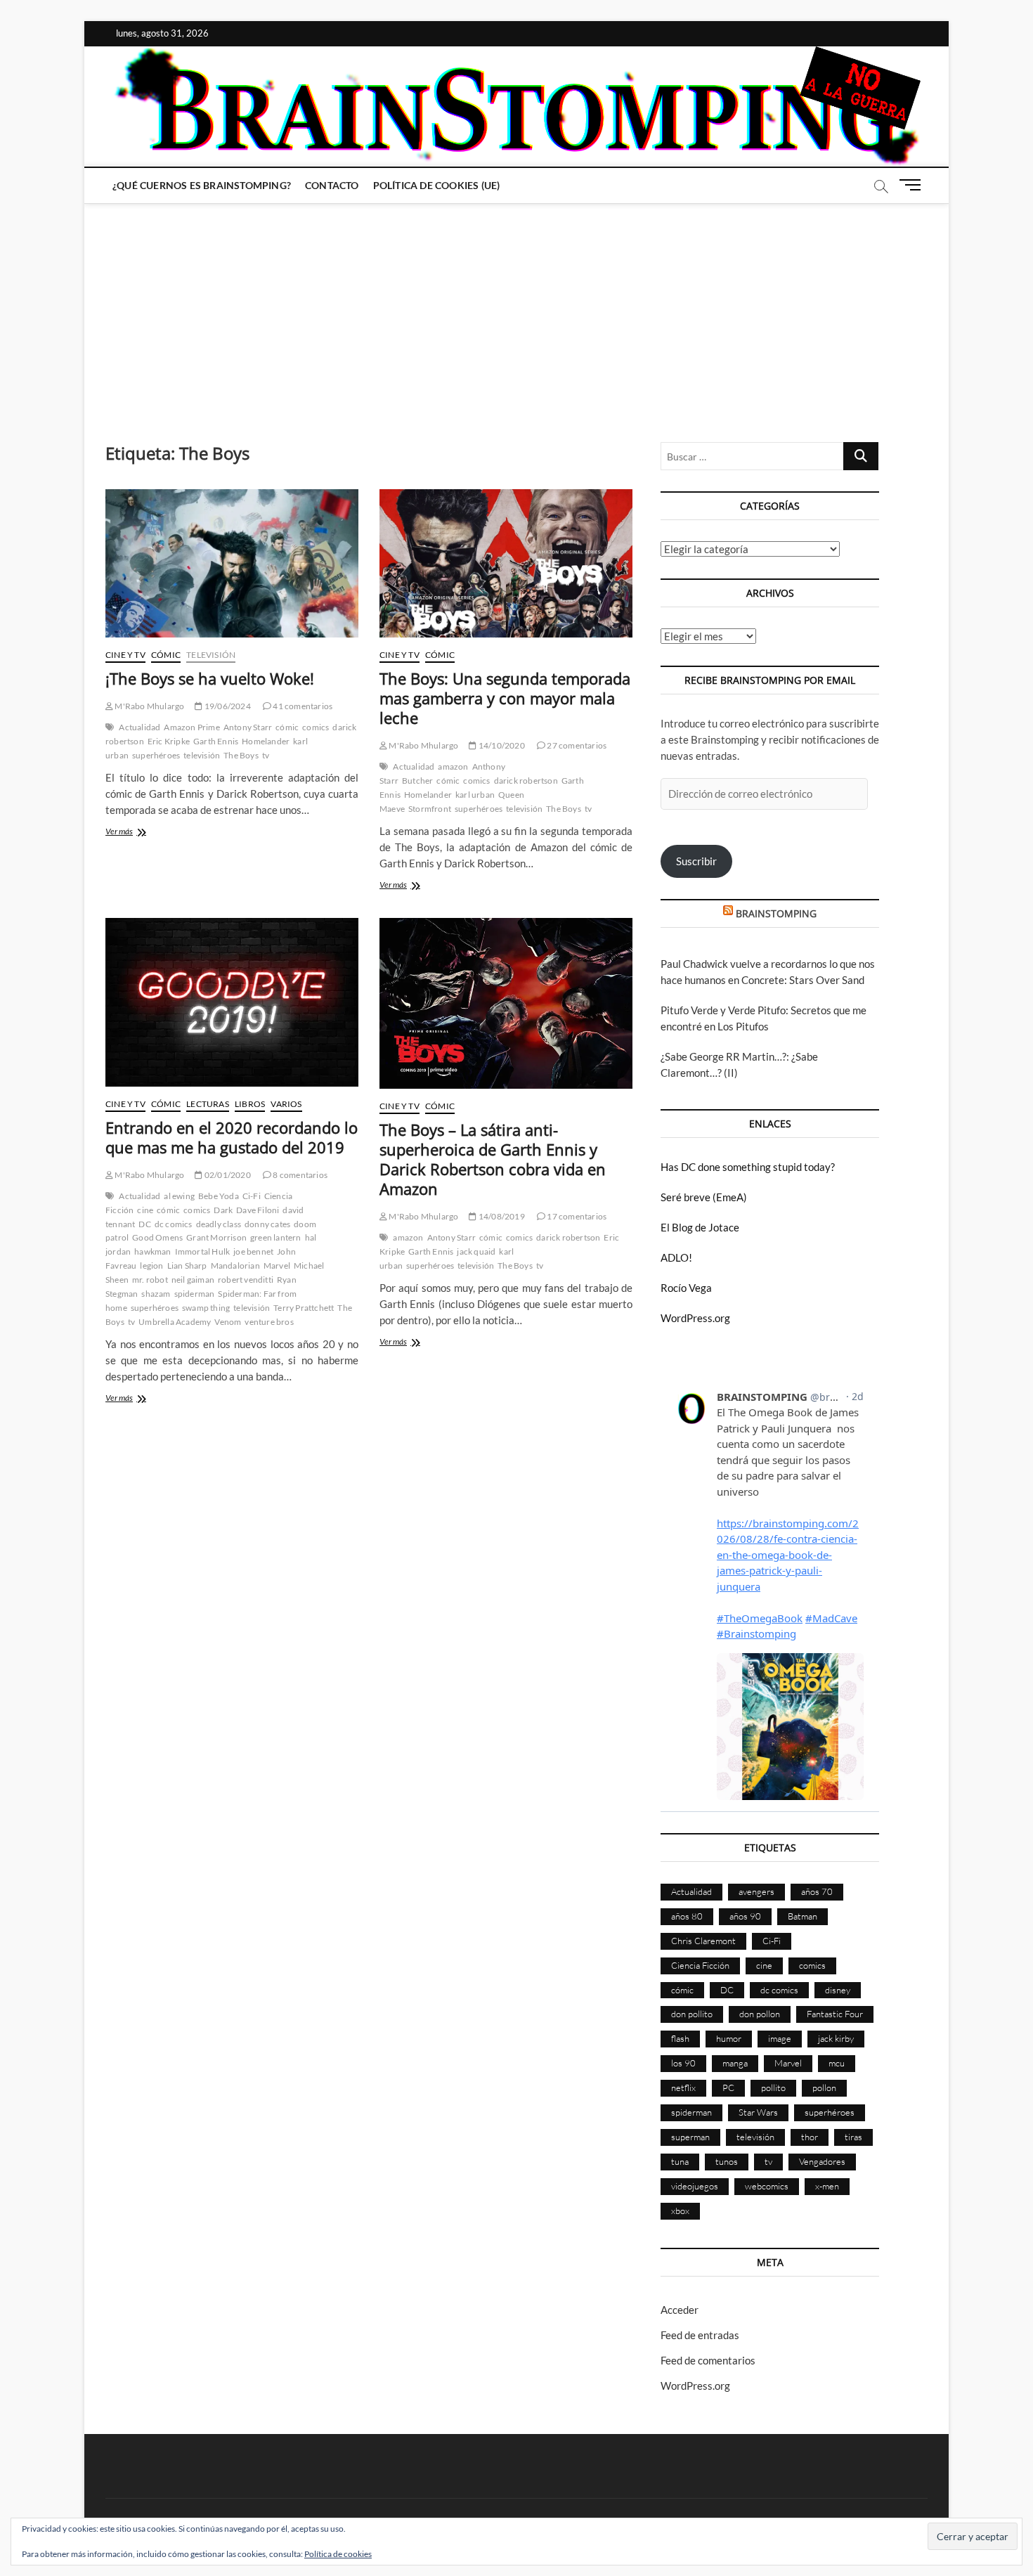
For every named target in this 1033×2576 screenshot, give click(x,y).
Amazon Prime (191, 727)
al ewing (179, 1196)
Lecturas (208, 1104)
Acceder (680, 2310)
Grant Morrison (216, 1237)
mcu (837, 2063)
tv (266, 755)
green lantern (276, 1237)
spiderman (195, 1294)
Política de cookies (338, 2554)
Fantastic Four (835, 2014)
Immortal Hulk (203, 1251)
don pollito (692, 2014)
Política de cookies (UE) (437, 185)
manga (735, 2063)
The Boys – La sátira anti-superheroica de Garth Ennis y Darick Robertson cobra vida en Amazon (493, 1159)
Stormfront (430, 809)
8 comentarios (299, 1175)
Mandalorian (235, 1266)
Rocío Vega (686, 1288)
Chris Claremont (703, 1941)
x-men (827, 2186)
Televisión (211, 655)
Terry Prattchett (304, 1308)
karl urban (475, 795)
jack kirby (836, 2038)
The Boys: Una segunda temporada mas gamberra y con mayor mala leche (505, 698)
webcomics (767, 2186)
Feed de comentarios (708, 2360)
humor (729, 2038)
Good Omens (157, 1237)
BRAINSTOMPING (776, 913)
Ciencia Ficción (700, 1965)
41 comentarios (302, 706)
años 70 (817, 1891)
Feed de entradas (700, 2335)
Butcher (417, 781)
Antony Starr (248, 727)
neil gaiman (193, 1280)
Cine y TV (125, 655)
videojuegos (695, 2186)
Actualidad (139, 727)
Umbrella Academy (175, 1322)
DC (144, 1224)
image (780, 2038)
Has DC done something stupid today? (748, 1167)
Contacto (332, 185)
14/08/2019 (501, 1216)
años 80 (687, 1916)
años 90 (745, 1916)
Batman (803, 1916)
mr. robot (150, 1280)
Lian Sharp (187, 1266)
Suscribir (696, 861)
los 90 (683, 2063)
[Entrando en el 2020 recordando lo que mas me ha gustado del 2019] (232, 1002)
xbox (680, 2211)
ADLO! (676, 1257)
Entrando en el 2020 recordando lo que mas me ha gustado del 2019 (232, 1137)
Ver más (130, 833)
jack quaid (476, 1251)
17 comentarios (576, 1216)
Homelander (266, 741)
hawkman (152, 1251)
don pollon (760, 2014)
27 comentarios (576, 745)
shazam (156, 1294)
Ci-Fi (252, 1196)
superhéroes (156, 755)
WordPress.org (695, 1318)
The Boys (241, 755)
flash (680, 2038)
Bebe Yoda (219, 1196)
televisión (202, 755)
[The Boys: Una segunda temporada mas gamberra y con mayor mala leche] (506, 563)
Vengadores (822, 2161)
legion (151, 1266)
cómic (287, 727)
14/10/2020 (501, 745)
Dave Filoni (258, 1210)
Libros (250, 1104)
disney (838, 1990)
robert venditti (246, 1280)
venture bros (269, 1322)
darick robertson (526, 781)
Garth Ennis (216, 741)
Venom (228, 1322)
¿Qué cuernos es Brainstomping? (202, 185)
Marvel (277, 1266)
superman (690, 2137)
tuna (680, 2161)
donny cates (267, 1224)
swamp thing (206, 1308)
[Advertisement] (516, 309)
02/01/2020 (227, 1175)
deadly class (219, 1224)
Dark (223, 1210)
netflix (683, 2088)
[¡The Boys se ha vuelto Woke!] (232, 563)
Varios (286, 1104)
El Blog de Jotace (700, 1227)
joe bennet (253, 1251)
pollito (773, 2088)
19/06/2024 (227, 706)
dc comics (174, 1224)
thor (810, 2137)
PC (728, 2088)
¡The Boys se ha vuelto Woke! (210, 678)
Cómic (166, 655)
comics (316, 727)
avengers (756, 1891)
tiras (853, 2137)
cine (145, 1210)
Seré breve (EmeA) (704, 1197)
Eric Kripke (169, 741)
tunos (727, 2161)
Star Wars (758, 2112)
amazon (453, 766)
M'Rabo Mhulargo (149, 706)
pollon (824, 2088)
